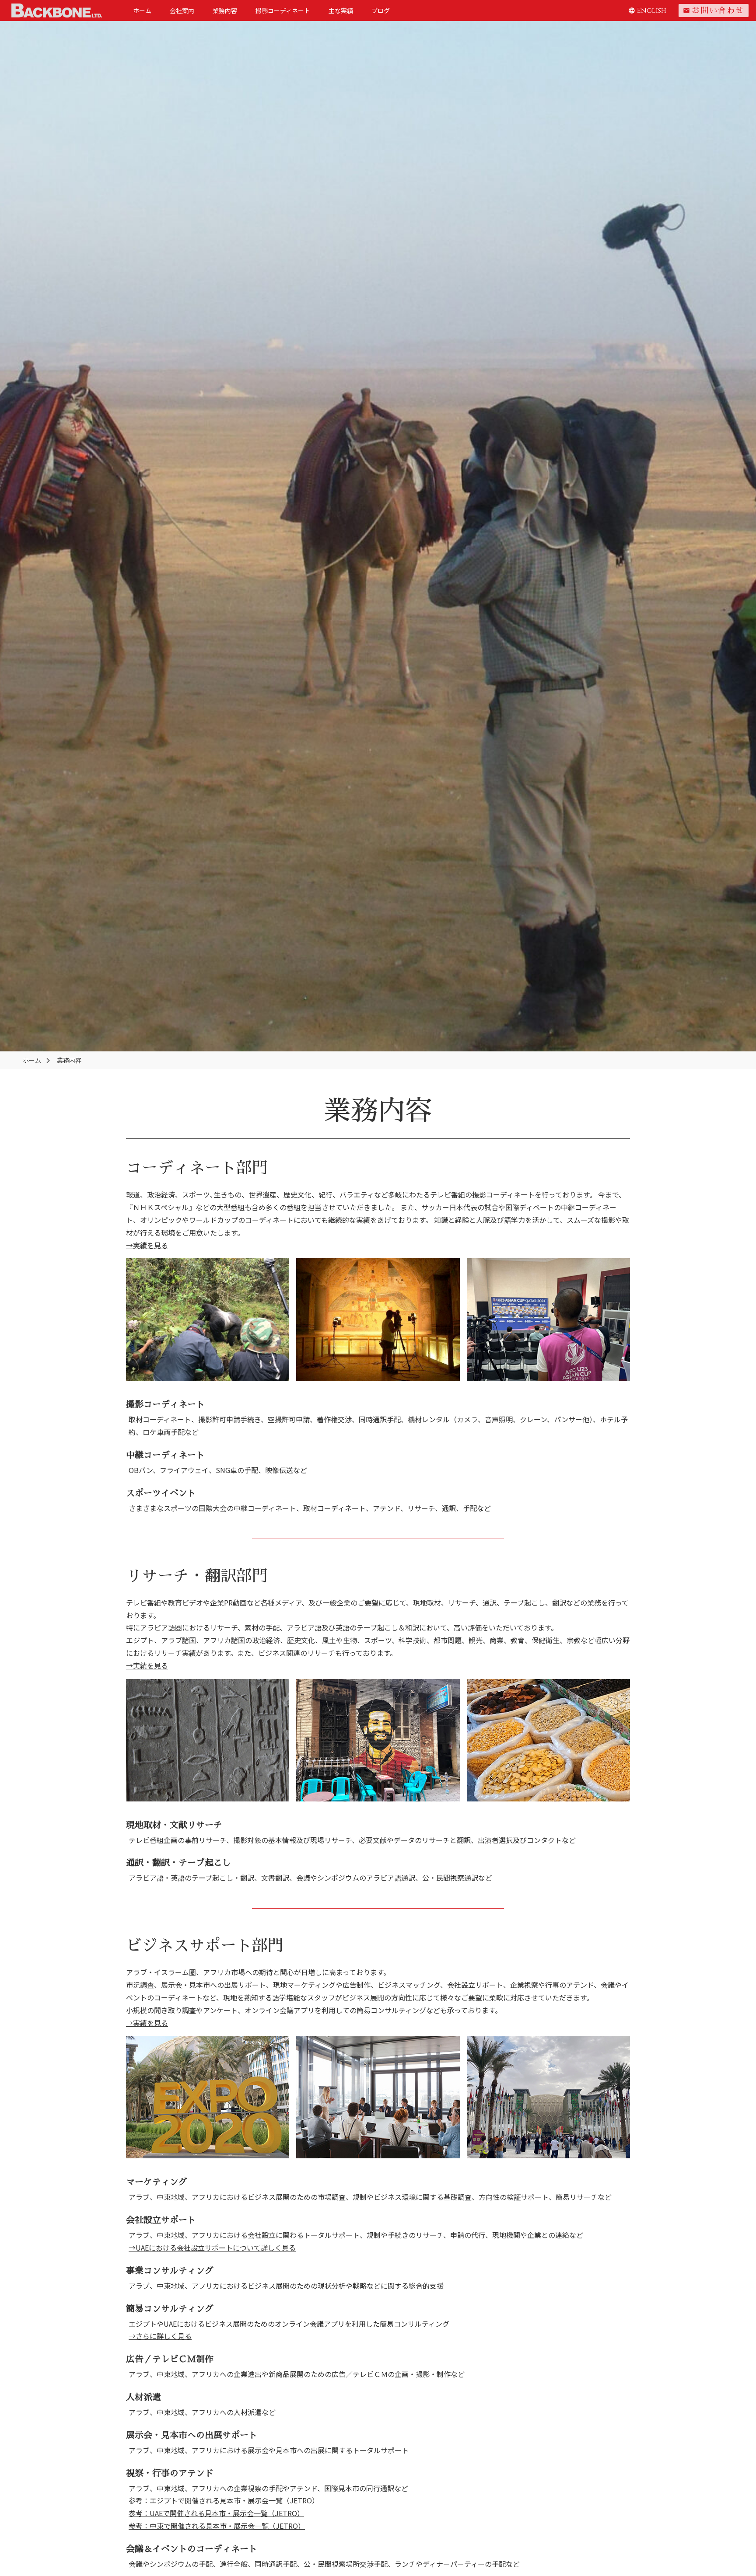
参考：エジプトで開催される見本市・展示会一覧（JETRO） (224, 2500)
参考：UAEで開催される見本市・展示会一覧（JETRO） (216, 2513)
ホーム (142, 10)
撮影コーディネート (283, 10)
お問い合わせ (714, 10)
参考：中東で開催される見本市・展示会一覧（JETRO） (217, 2526)
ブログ (381, 10)
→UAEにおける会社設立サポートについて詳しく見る (212, 2248)
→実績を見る (147, 1245)
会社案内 (182, 10)
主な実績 (341, 10)
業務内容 (225, 10)
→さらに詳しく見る (160, 2336)
